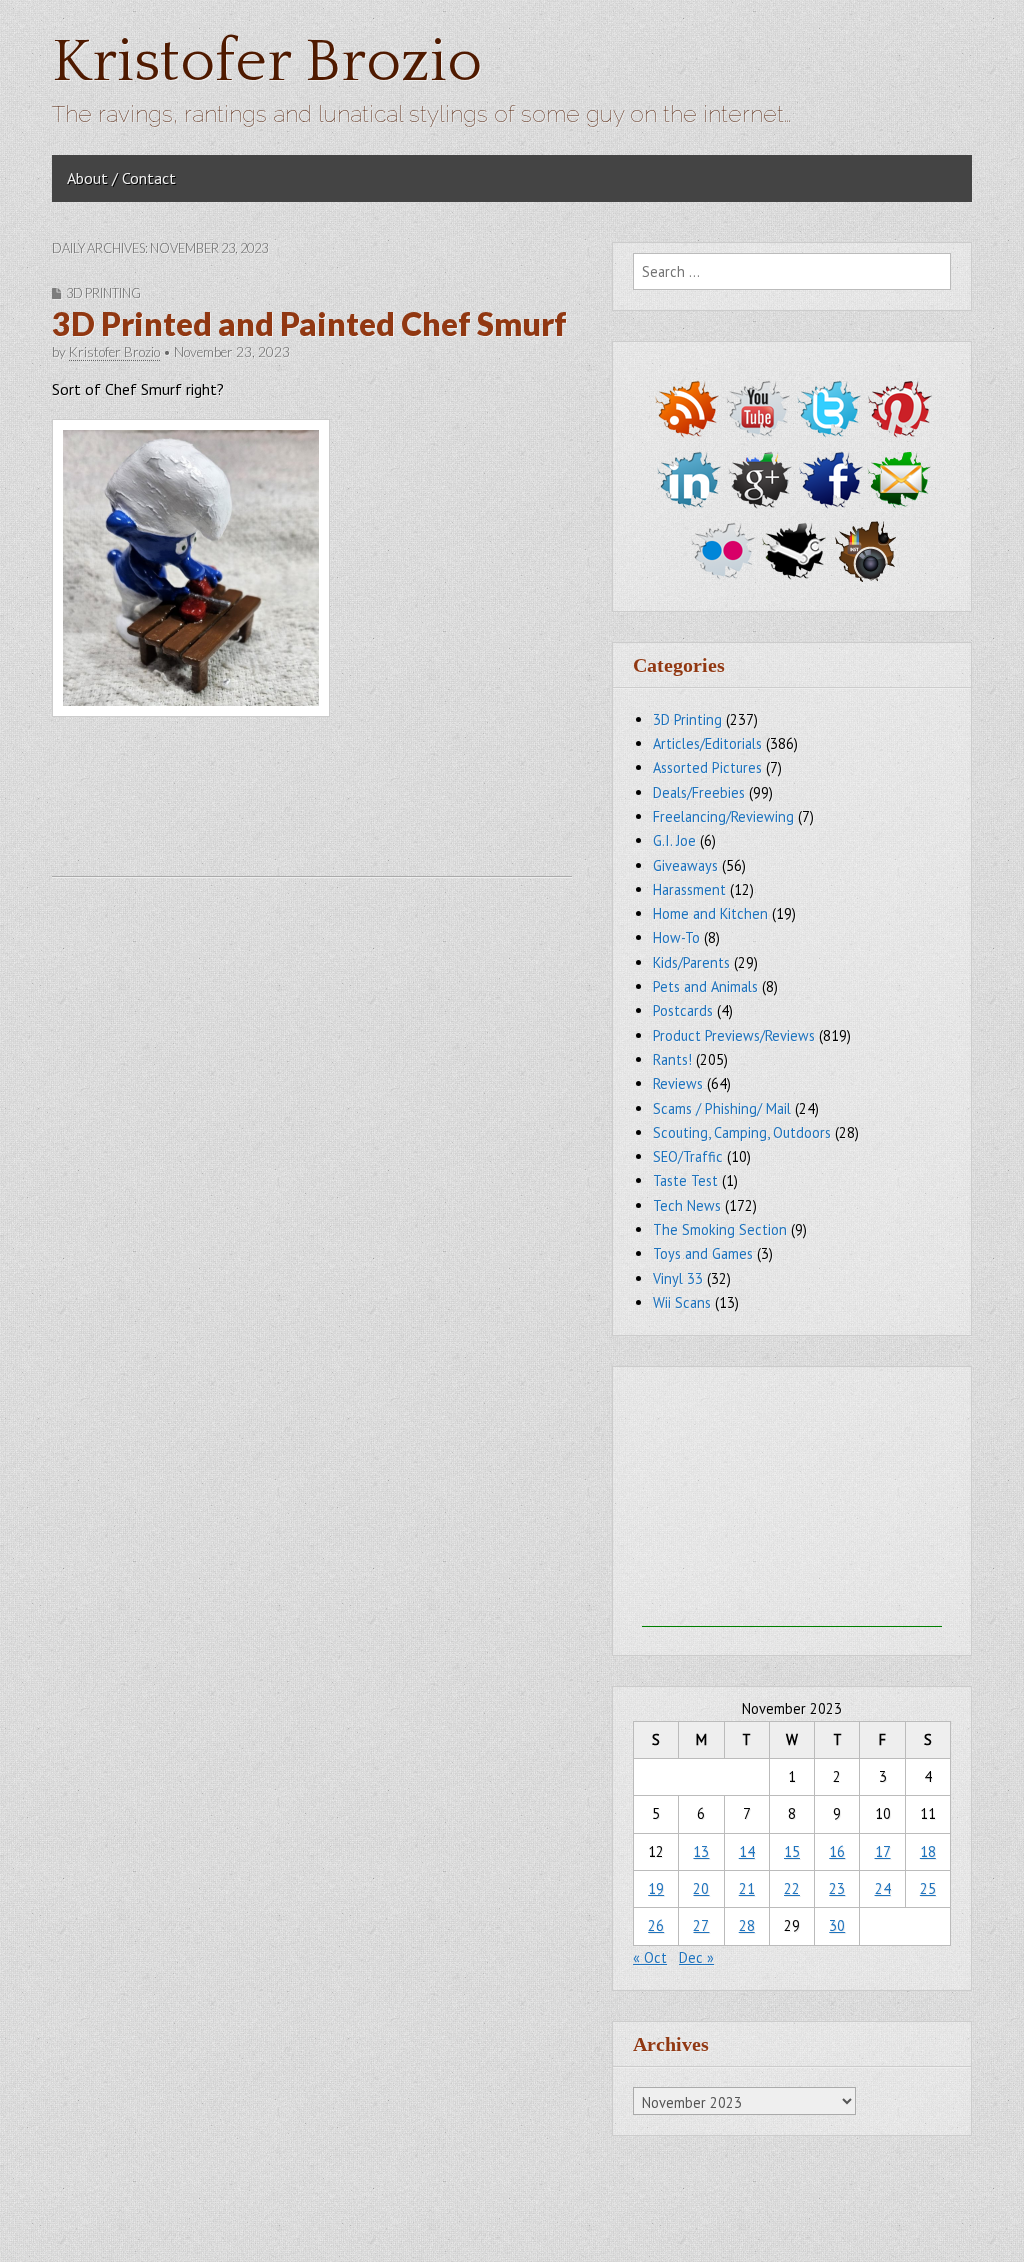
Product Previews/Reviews (734, 1035)
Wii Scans (682, 1302)
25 (928, 1888)
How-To (676, 937)
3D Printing (103, 293)
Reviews (678, 1083)
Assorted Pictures (707, 767)
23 (837, 1888)
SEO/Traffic (688, 1156)
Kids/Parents (691, 962)
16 (837, 1851)
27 (701, 1925)
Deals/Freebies (699, 792)
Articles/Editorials (707, 743)
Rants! (672, 1059)
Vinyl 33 (678, 1278)
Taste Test (685, 1180)
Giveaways (685, 865)
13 (701, 1851)
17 (883, 1851)
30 (837, 1925)
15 (792, 1851)
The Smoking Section (720, 1229)
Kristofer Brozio (267, 62)
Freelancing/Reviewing (723, 816)
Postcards (683, 1010)
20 (701, 1888)
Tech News (687, 1205)
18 (928, 1851)
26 (656, 1925)
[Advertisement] (792, 1502)
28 (747, 1925)
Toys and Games (703, 1253)
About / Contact (121, 178)
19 (656, 1888)
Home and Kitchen (710, 913)
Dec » (696, 1957)
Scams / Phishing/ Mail (722, 1108)
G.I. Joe (674, 840)
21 (747, 1888)
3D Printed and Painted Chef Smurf (309, 323)
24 (883, 1888)
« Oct (650, 1957)
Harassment (689, 889)
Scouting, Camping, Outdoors (742, 1132)
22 (792, 1888)
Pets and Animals (705, 986)
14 (747, 1851)
